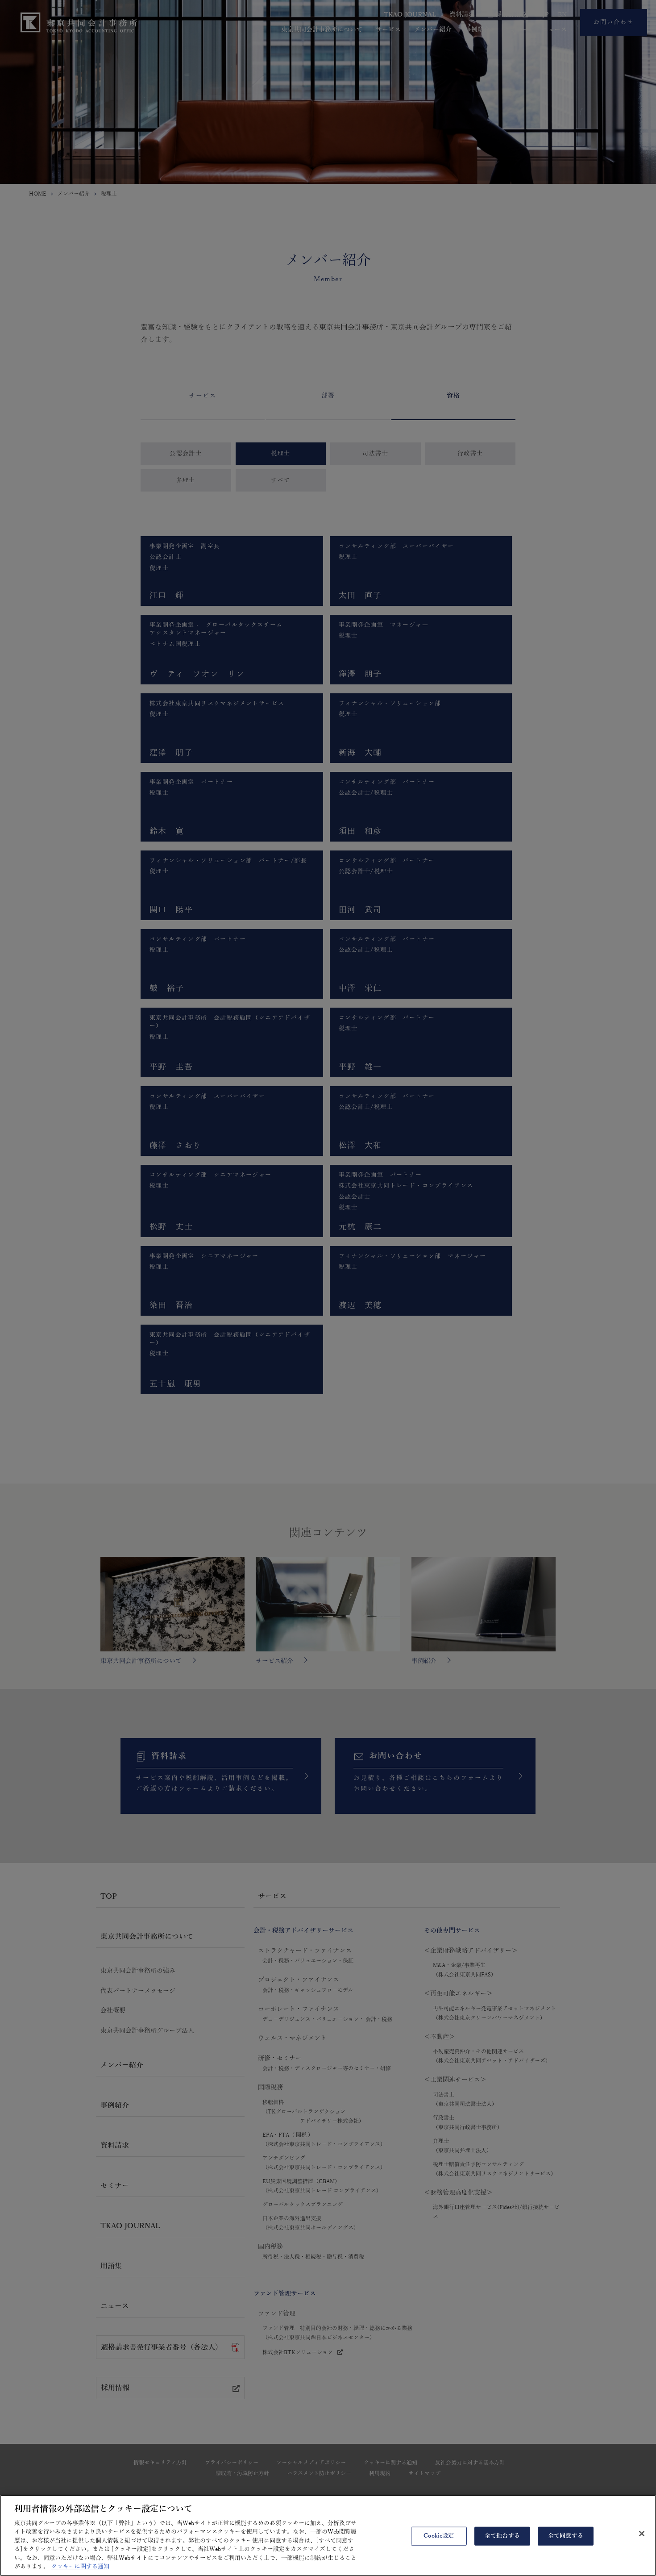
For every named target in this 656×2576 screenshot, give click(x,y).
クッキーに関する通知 (80, 2567)
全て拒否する (502, 2536)
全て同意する (566, 2536)
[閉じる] (642, 2534)
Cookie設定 (439, 2536)
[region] (328, 2535)
